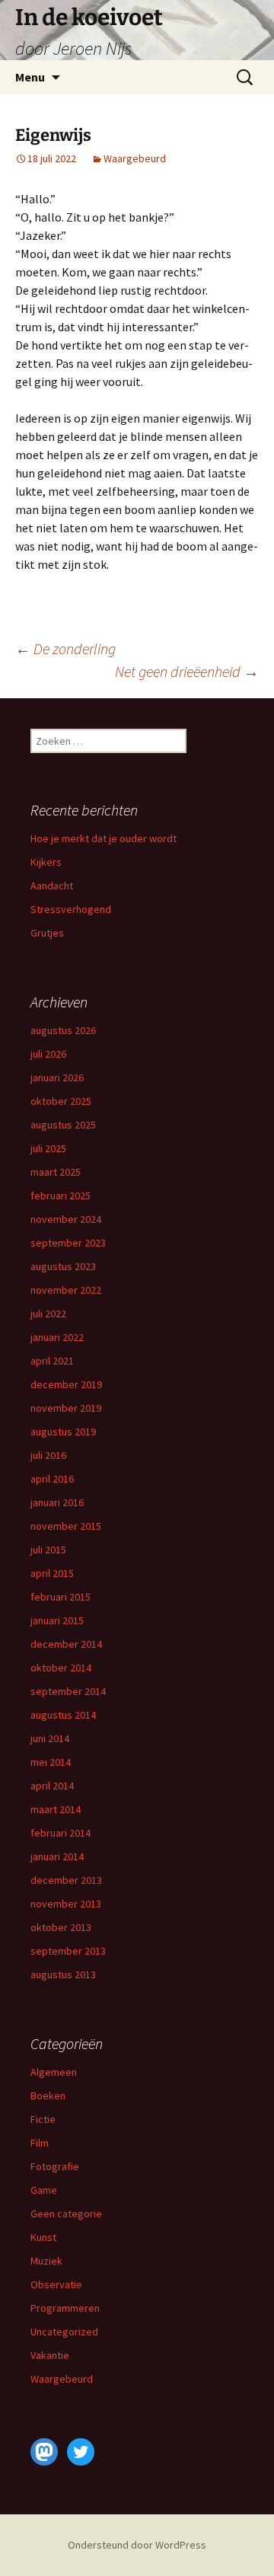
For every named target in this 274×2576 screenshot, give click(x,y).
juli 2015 (48, 1550)
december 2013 (66, 1880)
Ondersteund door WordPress (137, 2545)
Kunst (43, 2237)
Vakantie (50, 2355)
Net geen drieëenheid (187, 671)
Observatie (56, 2284)
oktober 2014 (61, 1668)
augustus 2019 (63, 1432)
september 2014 (68, 1691)
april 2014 (52, 1786)
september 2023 (68, 1243)
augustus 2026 (63, 1030)
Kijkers (46, 862)
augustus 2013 (63, 1974)
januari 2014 (57, 1856)
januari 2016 (57, 1502)
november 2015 (66, 1526)
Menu (30, 77)
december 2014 (66, 1644)
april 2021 (52, 1361)
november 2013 (66, 1904)
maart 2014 (56, 1809)
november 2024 (66, 1219)
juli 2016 (48, 1455)
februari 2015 (61, 1597)
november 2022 (66, 1290)
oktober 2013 (61, 1927)
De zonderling (65, 648)
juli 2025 (48, 1148)
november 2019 (66, 1408)
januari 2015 (57, 1620)
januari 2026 (57, 1077)
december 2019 (66, 1384)
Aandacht (52, 886)
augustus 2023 (63, 1266)
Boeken (48, 2096)
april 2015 (52, 1573)
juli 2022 (48, 1314)
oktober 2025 (61, 1101)
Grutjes (47, 933)
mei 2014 (51, 1762)
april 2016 (52, 1479)
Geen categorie (66, 2214)
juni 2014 (50, 1738)
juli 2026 (48, 1054)
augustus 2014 (63, 1715)
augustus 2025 (63, 1125)
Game (44, 2190)
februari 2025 (61, 1195)
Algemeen (54, 2072)
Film (40, 2143)
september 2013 (68, 1951)
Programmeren (65, 2308)
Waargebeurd (135, 158)
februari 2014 (61, 1833)
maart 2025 (56, 1172)
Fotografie (55, 2166)
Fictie (43, 2119)
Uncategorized (64, 2332)
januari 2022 (57, 1337)
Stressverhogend (71, 909)
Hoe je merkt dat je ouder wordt (104, 838)
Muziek (46, 2261)
